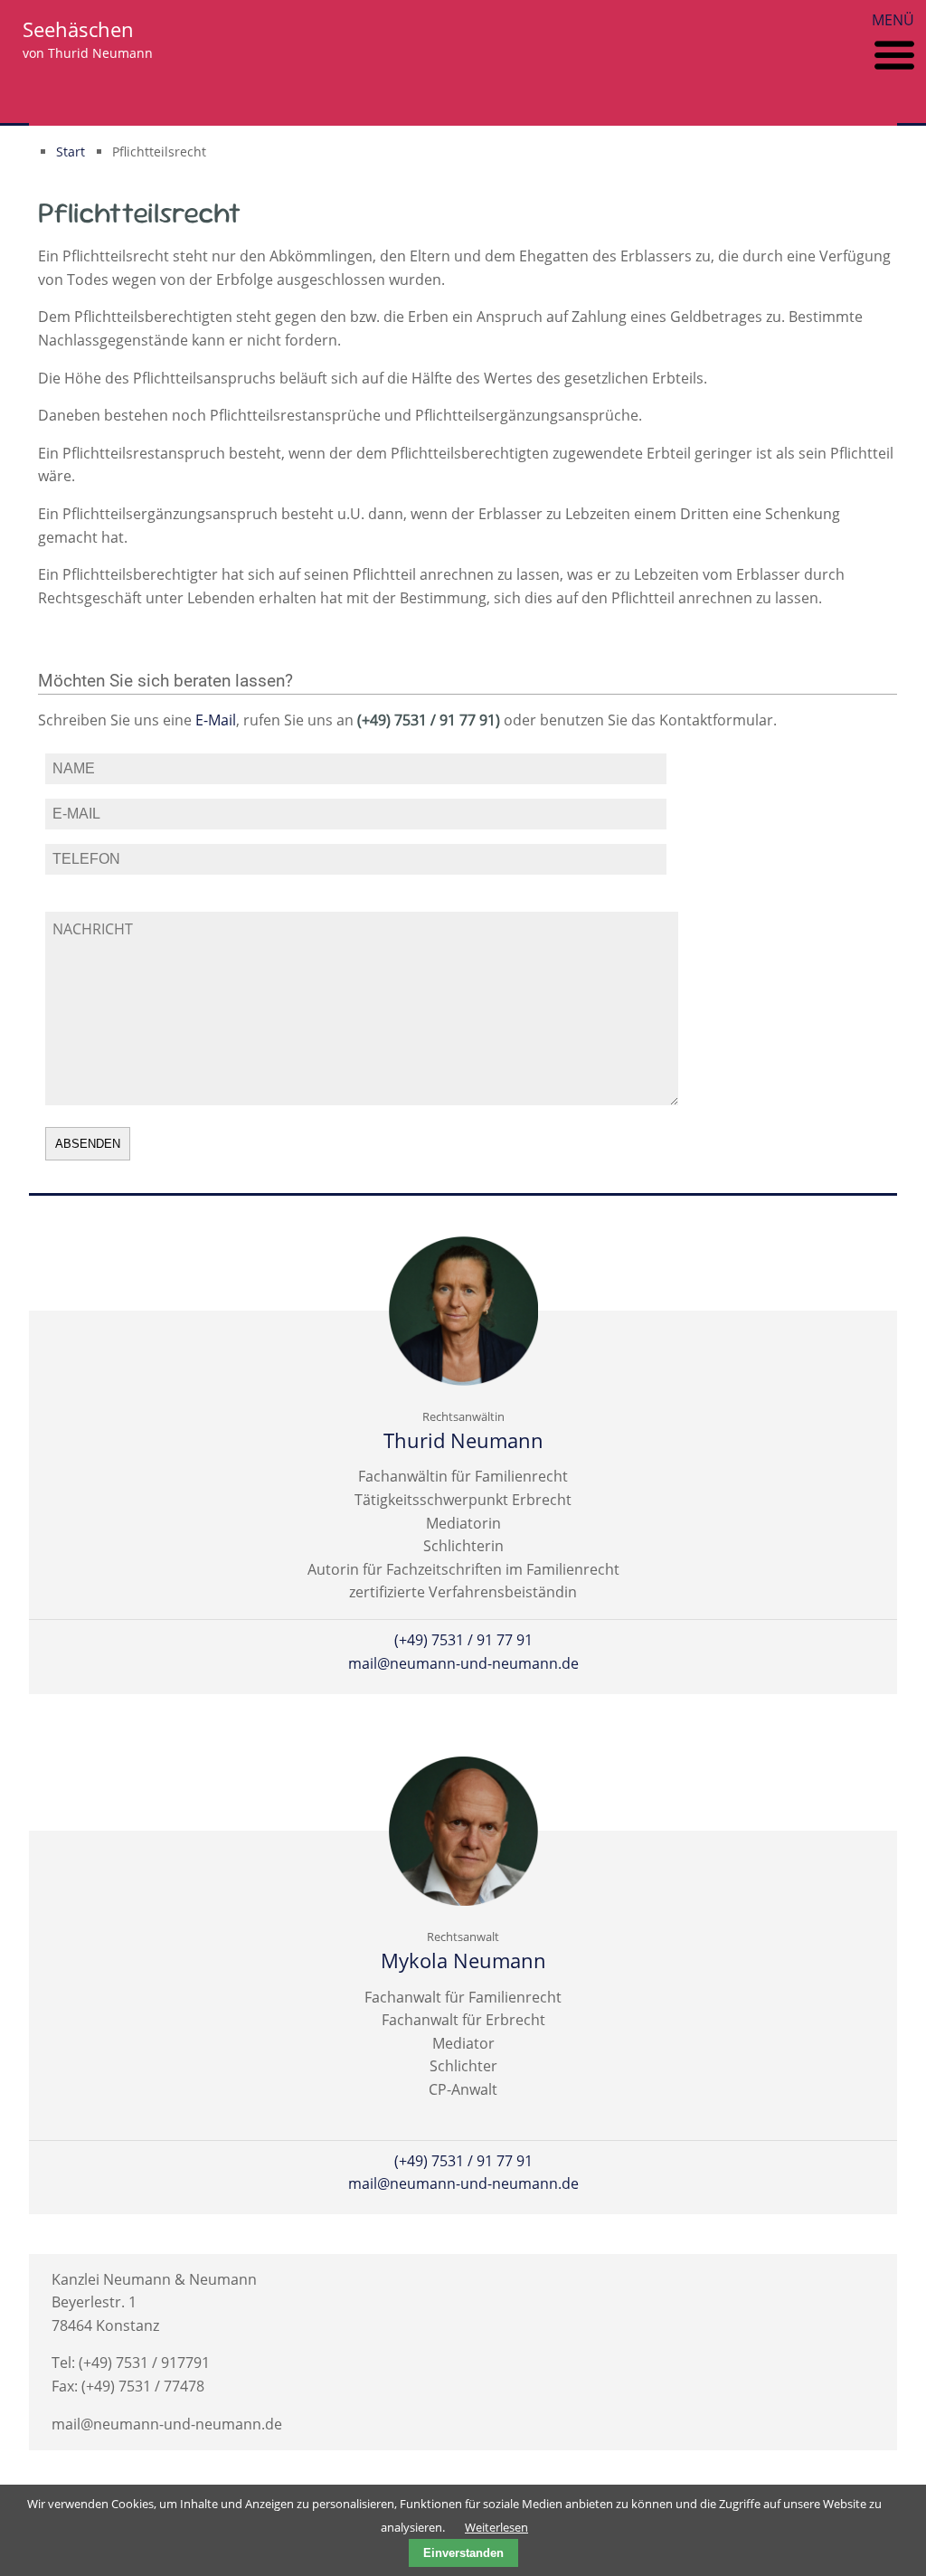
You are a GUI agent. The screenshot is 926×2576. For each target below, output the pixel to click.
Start (71, 152)
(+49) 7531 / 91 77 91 (463, 1640)
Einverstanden (463, 2553)
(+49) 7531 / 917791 (144, 2363)
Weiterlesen (496, 2527)
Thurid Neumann (463, 1440)
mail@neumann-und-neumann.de (463, 1663)
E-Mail (216, 720)
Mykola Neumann (463, 1960)
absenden (88, 1144)
